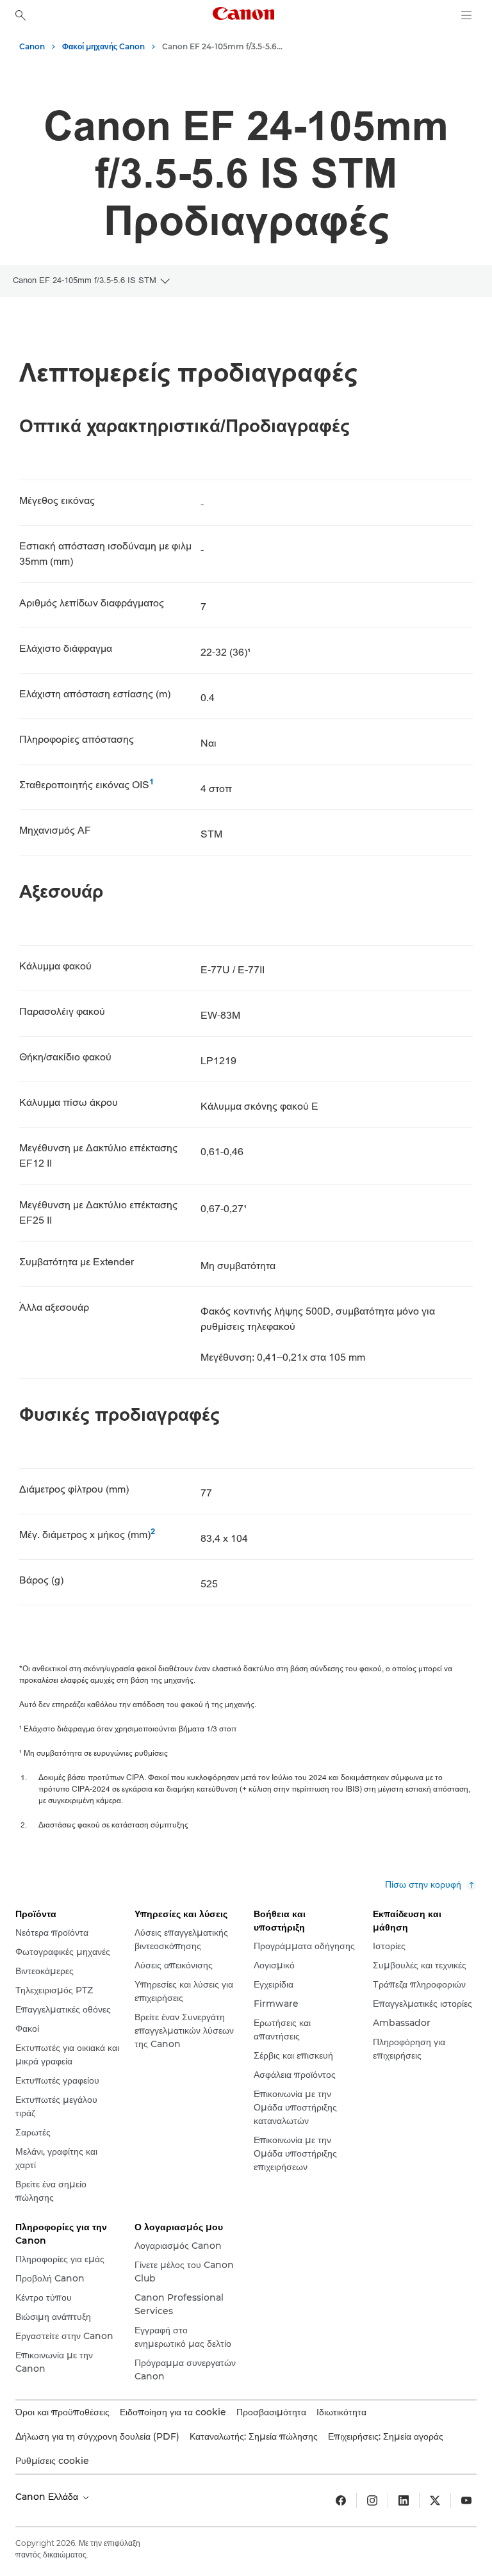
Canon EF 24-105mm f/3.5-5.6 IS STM (85, 280)
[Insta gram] (372, 2500)
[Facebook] (341, 2500)
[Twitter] (435, 2500)
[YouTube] (466, 2500)
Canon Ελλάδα (48, 2497)
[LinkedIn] (404, 2500)
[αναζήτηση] (20, 15)
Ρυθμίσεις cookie (52, 2461)
